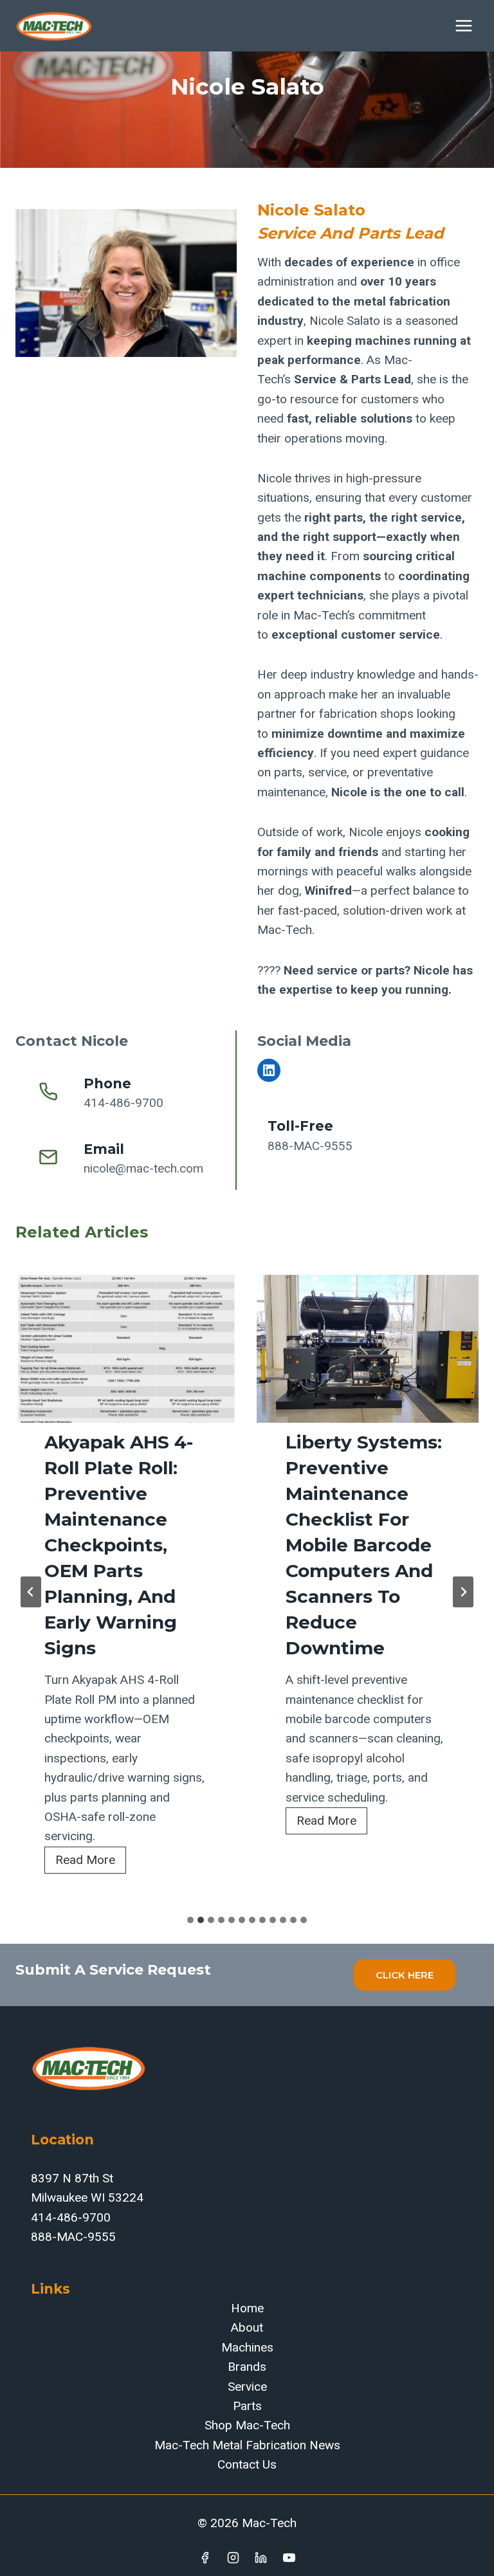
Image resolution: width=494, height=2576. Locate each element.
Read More (91, 1863)
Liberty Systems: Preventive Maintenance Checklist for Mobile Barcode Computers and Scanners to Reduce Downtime (364, 1545)
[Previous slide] (31, 1592)
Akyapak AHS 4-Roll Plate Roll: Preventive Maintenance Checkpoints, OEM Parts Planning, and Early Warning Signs (119, 1545)
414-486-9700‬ (71, 2217)
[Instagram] (233, 2557)
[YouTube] (289, 2557)
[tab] (190, 1920)
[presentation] (126, 1349)
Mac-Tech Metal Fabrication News (247, 2445)
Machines (247, 2347)
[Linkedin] (261, 2557)
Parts (247, 2406)
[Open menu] (463, 25)
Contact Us (247, 2464)
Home (247, 2308)
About (247, 2327)
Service (247, 2387)
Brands (247, 2367)
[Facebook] (205, 2557)
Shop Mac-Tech (247, 2425)
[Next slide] (463, 1592)
